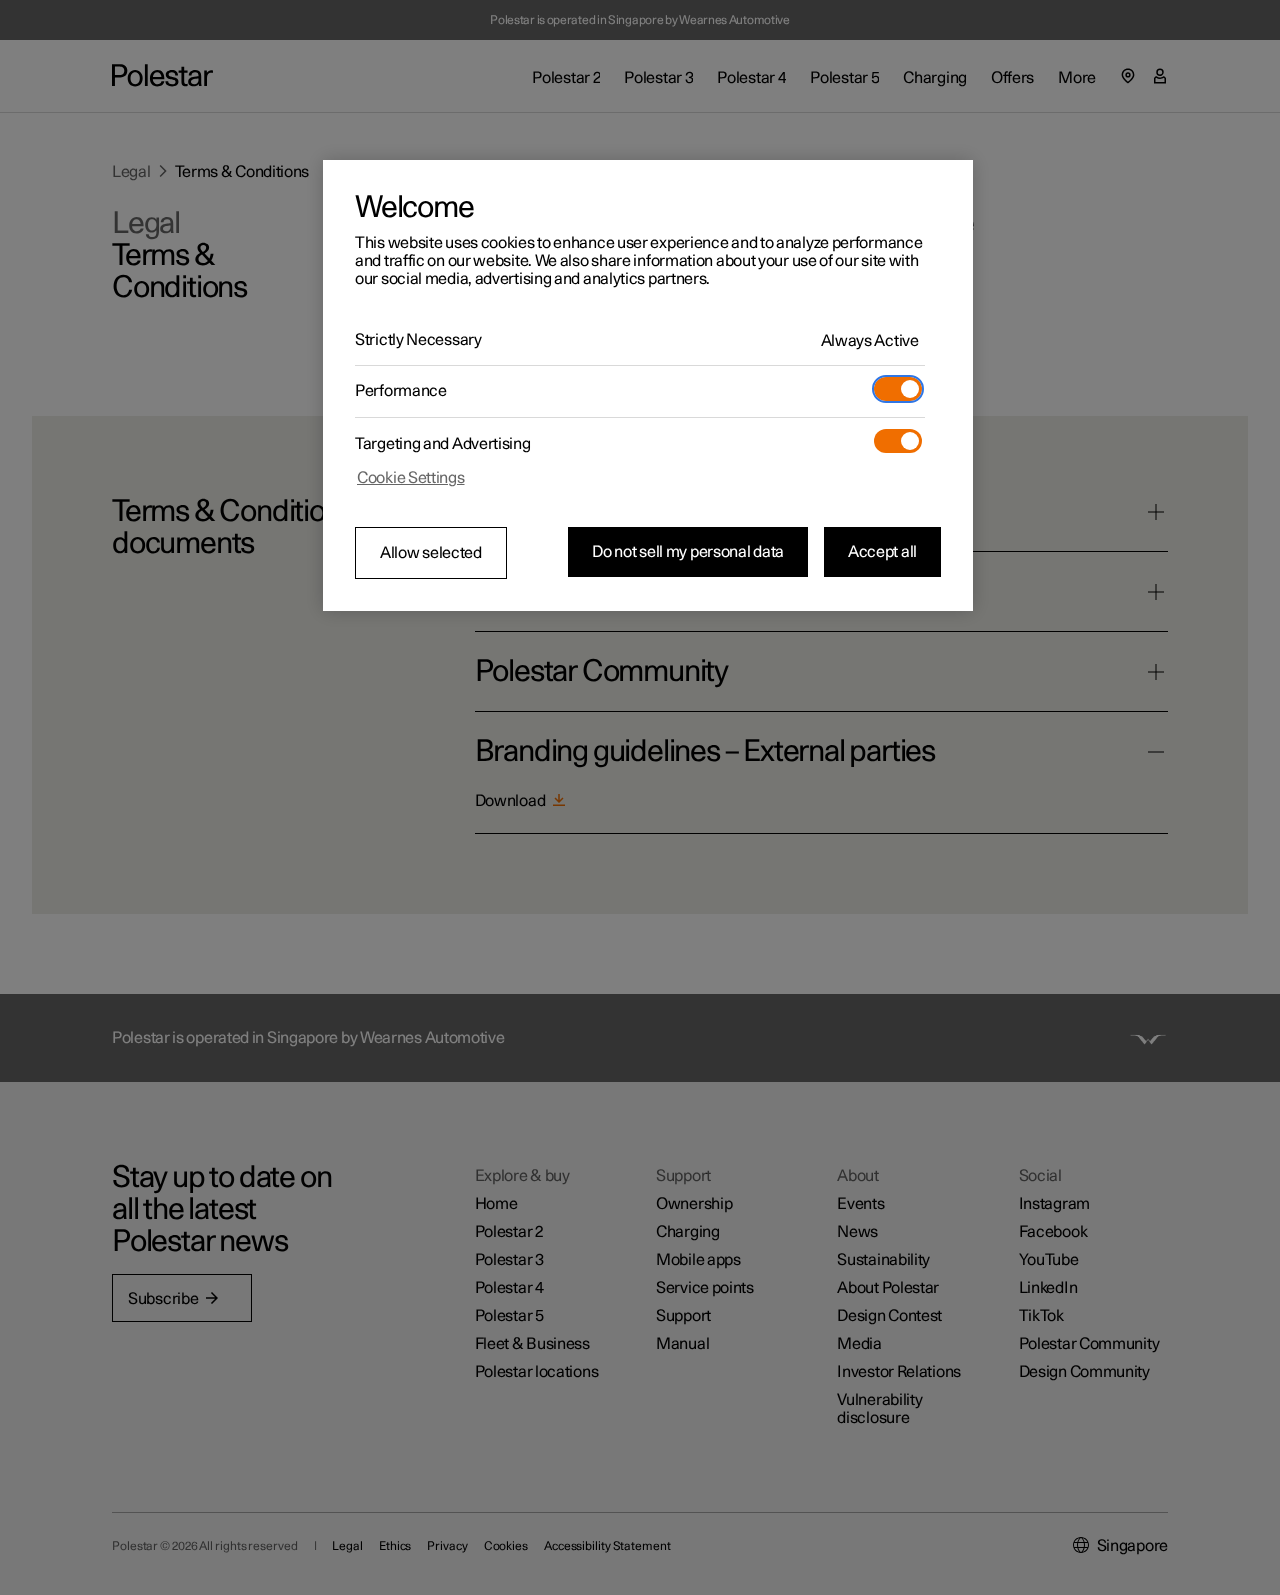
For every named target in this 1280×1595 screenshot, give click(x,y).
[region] (648, 386)
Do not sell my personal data (688, 552)
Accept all (882, 552)
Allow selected (431, 553)
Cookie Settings (411, 478)
